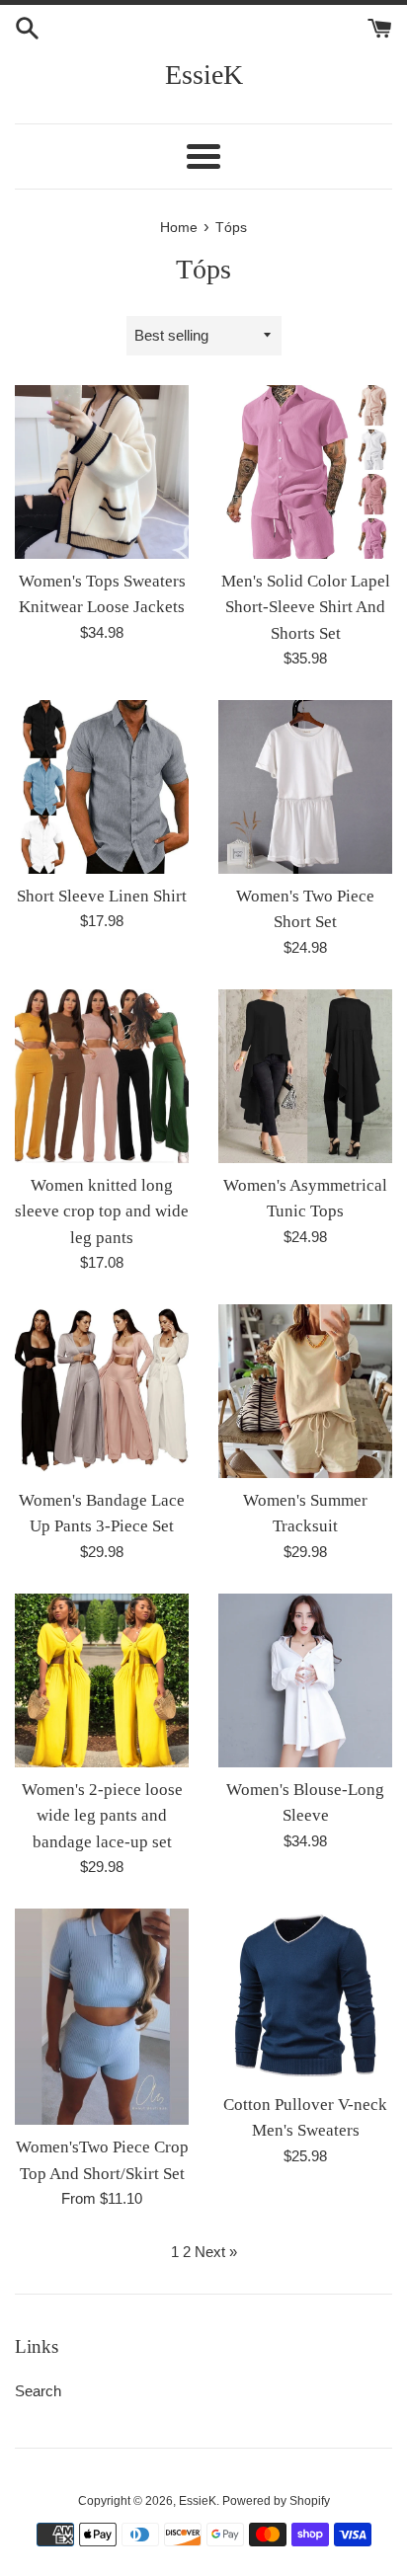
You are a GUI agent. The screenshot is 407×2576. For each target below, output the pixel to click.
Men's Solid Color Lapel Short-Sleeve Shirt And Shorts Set (306, 607)
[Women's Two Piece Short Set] (305, 787)
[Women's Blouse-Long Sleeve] (305, 1680)
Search (38, 2391)
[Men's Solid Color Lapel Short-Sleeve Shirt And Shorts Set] (305, 472)
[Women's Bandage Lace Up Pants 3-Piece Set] (102, 1391)
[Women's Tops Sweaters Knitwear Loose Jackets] (102, 472)
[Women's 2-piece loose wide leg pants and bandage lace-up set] (102, 1680)
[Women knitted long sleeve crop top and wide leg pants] (102, 1076)
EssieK (204, 75)
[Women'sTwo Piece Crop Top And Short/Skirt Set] (102, 2017)
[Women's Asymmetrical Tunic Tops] (305, 1076)
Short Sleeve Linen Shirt (102, 896)
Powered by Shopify (276, 2501)
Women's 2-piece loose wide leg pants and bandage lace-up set (102, 1816)
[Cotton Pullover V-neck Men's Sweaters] (305, 1995)
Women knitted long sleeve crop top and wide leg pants (102, 1211)
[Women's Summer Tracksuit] (305, 1391)
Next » (216, 2252)
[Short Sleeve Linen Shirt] (102, 787)
